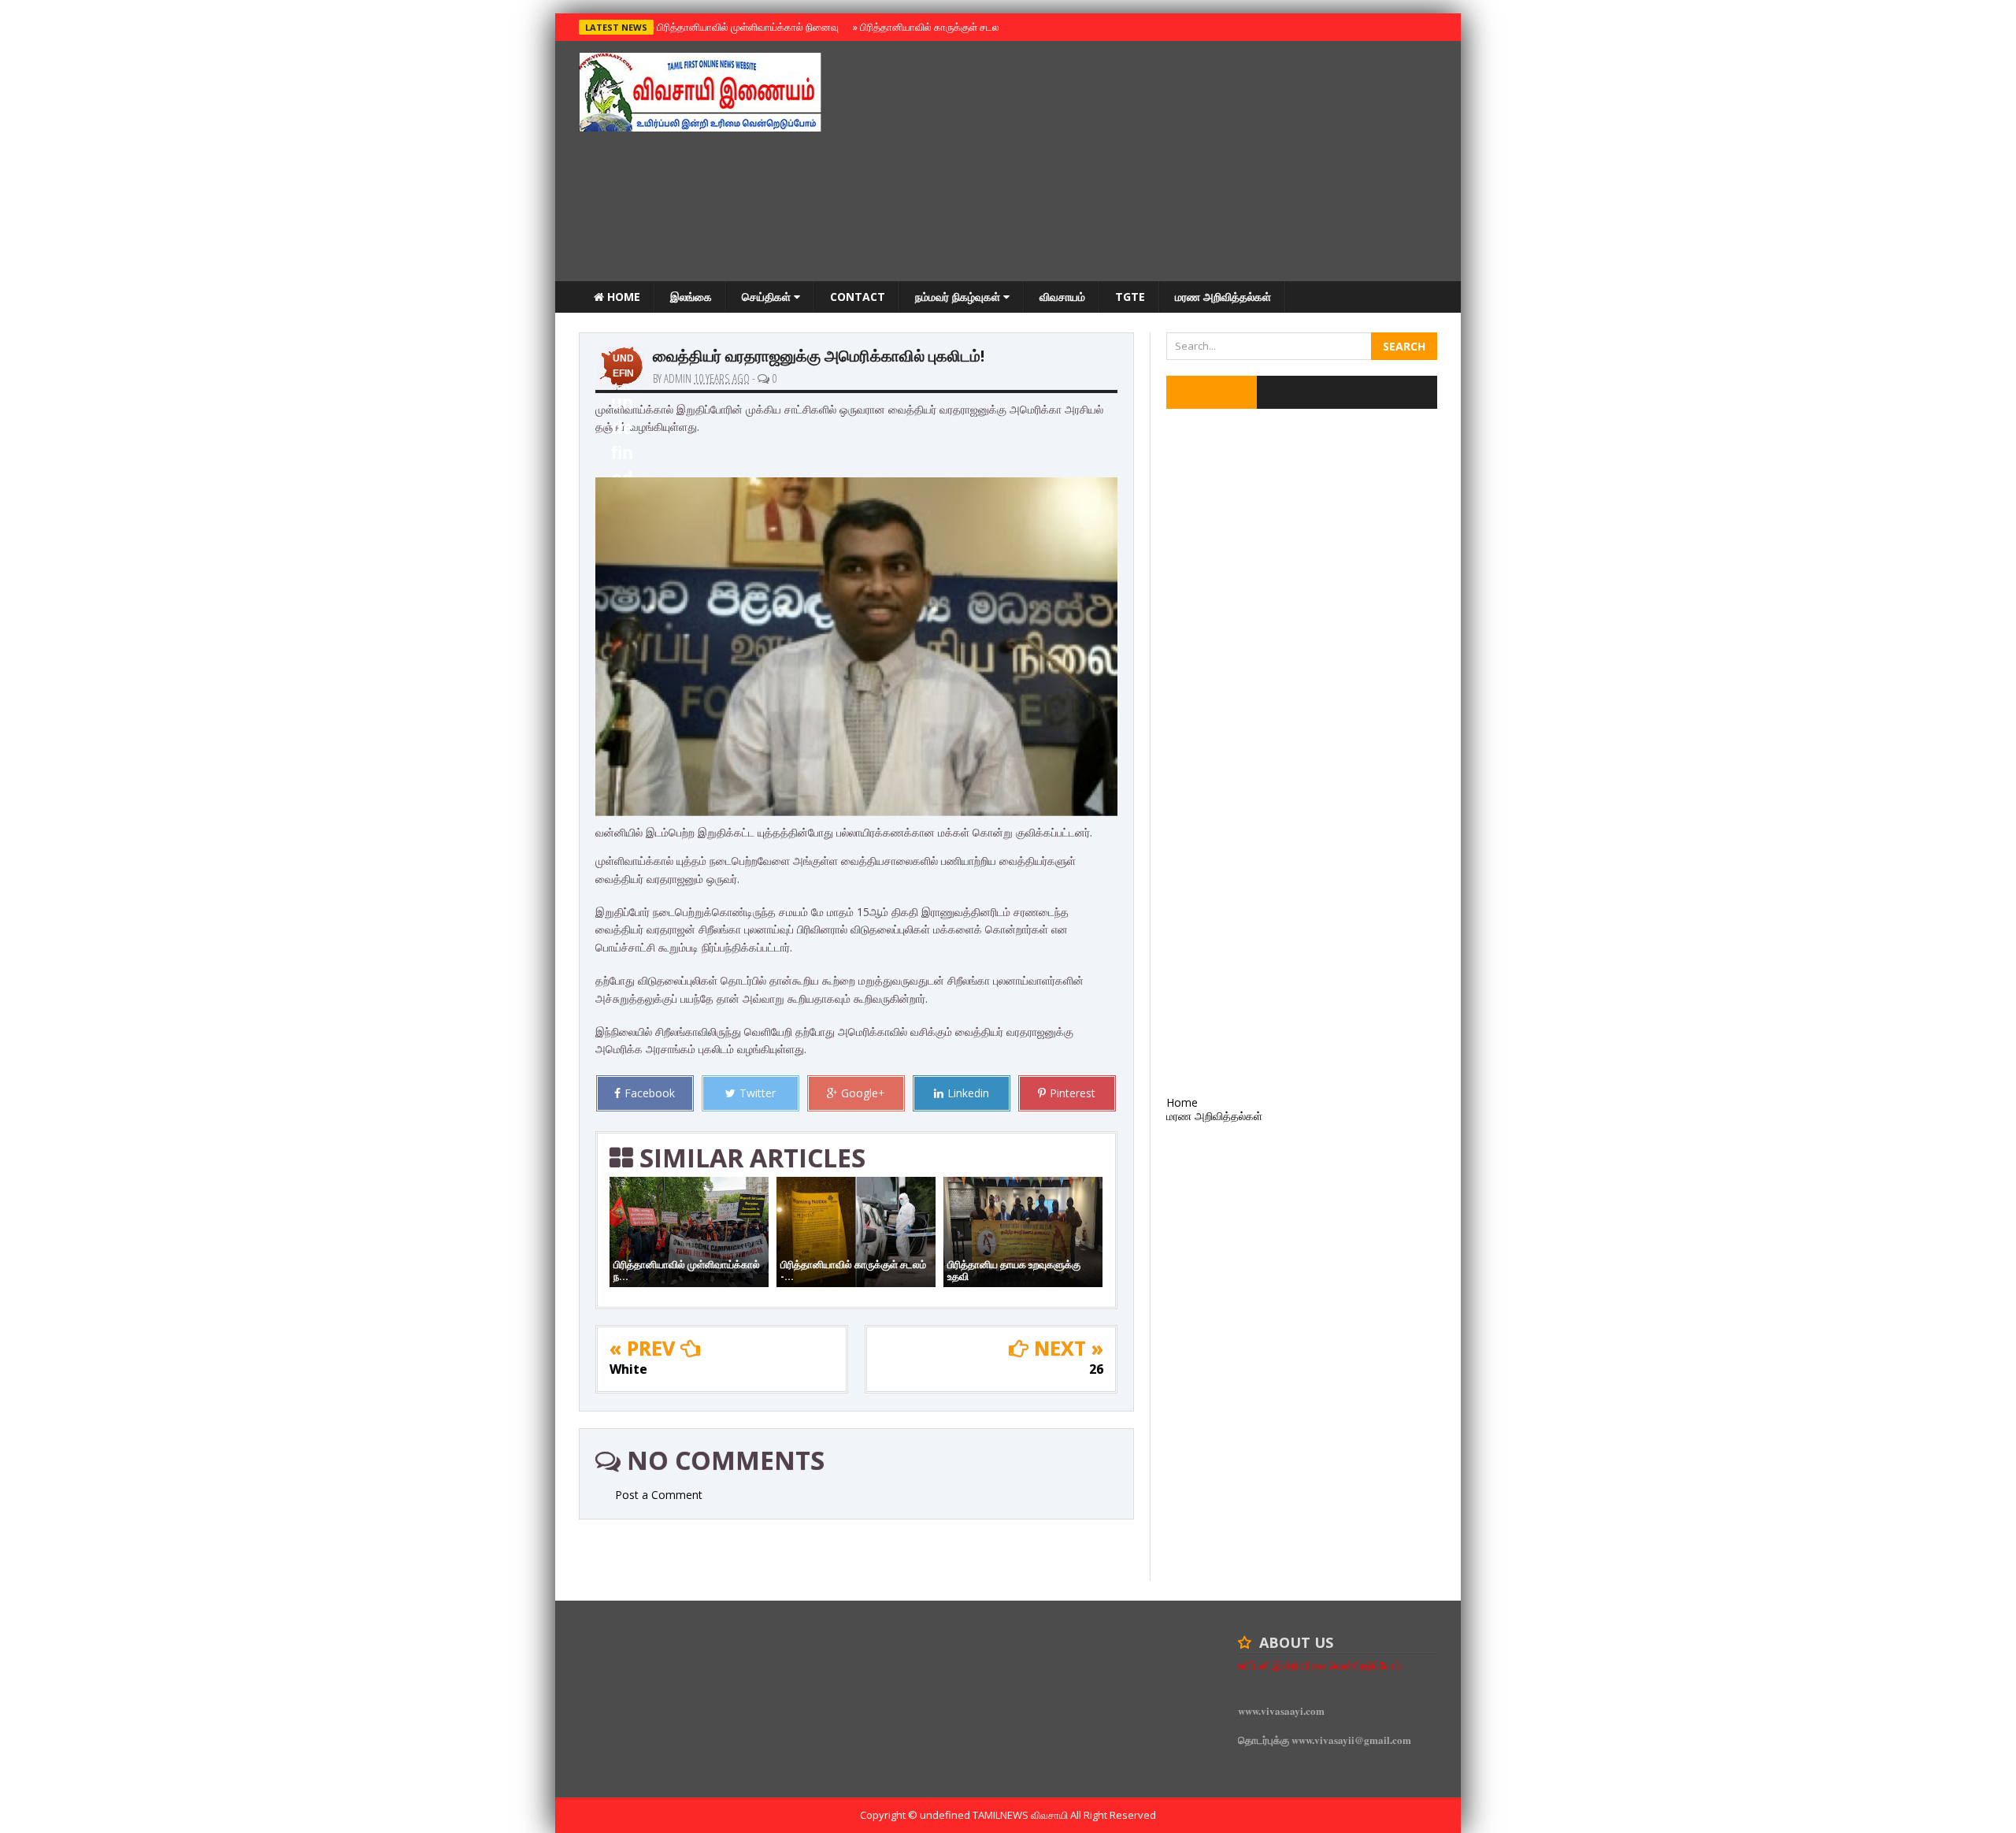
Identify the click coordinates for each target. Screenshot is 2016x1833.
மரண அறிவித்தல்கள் (1223, 297)
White (628, 1369)
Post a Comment (659, 1495)
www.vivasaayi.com (1281, 1711)
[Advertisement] (1151, 163)
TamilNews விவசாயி (1021, 1815)
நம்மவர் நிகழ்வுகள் (959, 297)
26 (1096, 1369)
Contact (858, 297)
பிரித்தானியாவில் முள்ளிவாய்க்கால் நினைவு (745, 27)
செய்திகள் (768, 297)
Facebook (650, 1093)
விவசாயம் (1062, 297)
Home (622, 297)
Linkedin (968, 1093)
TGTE (1130, 297)
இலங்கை (691, 297)
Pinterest (1073, 1093)
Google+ (863, 1093)
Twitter (758, 1093)
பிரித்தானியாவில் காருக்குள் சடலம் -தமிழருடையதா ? (967, 27)
